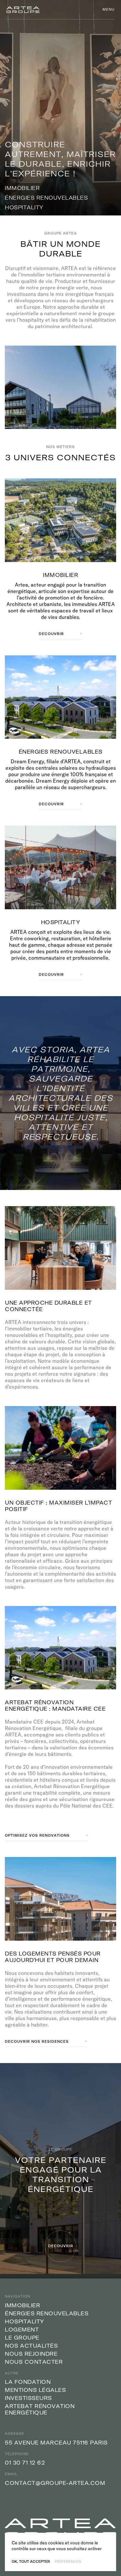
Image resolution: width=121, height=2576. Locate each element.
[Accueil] (23, 10)
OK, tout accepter (31, 2562)
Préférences (68, 2562)
